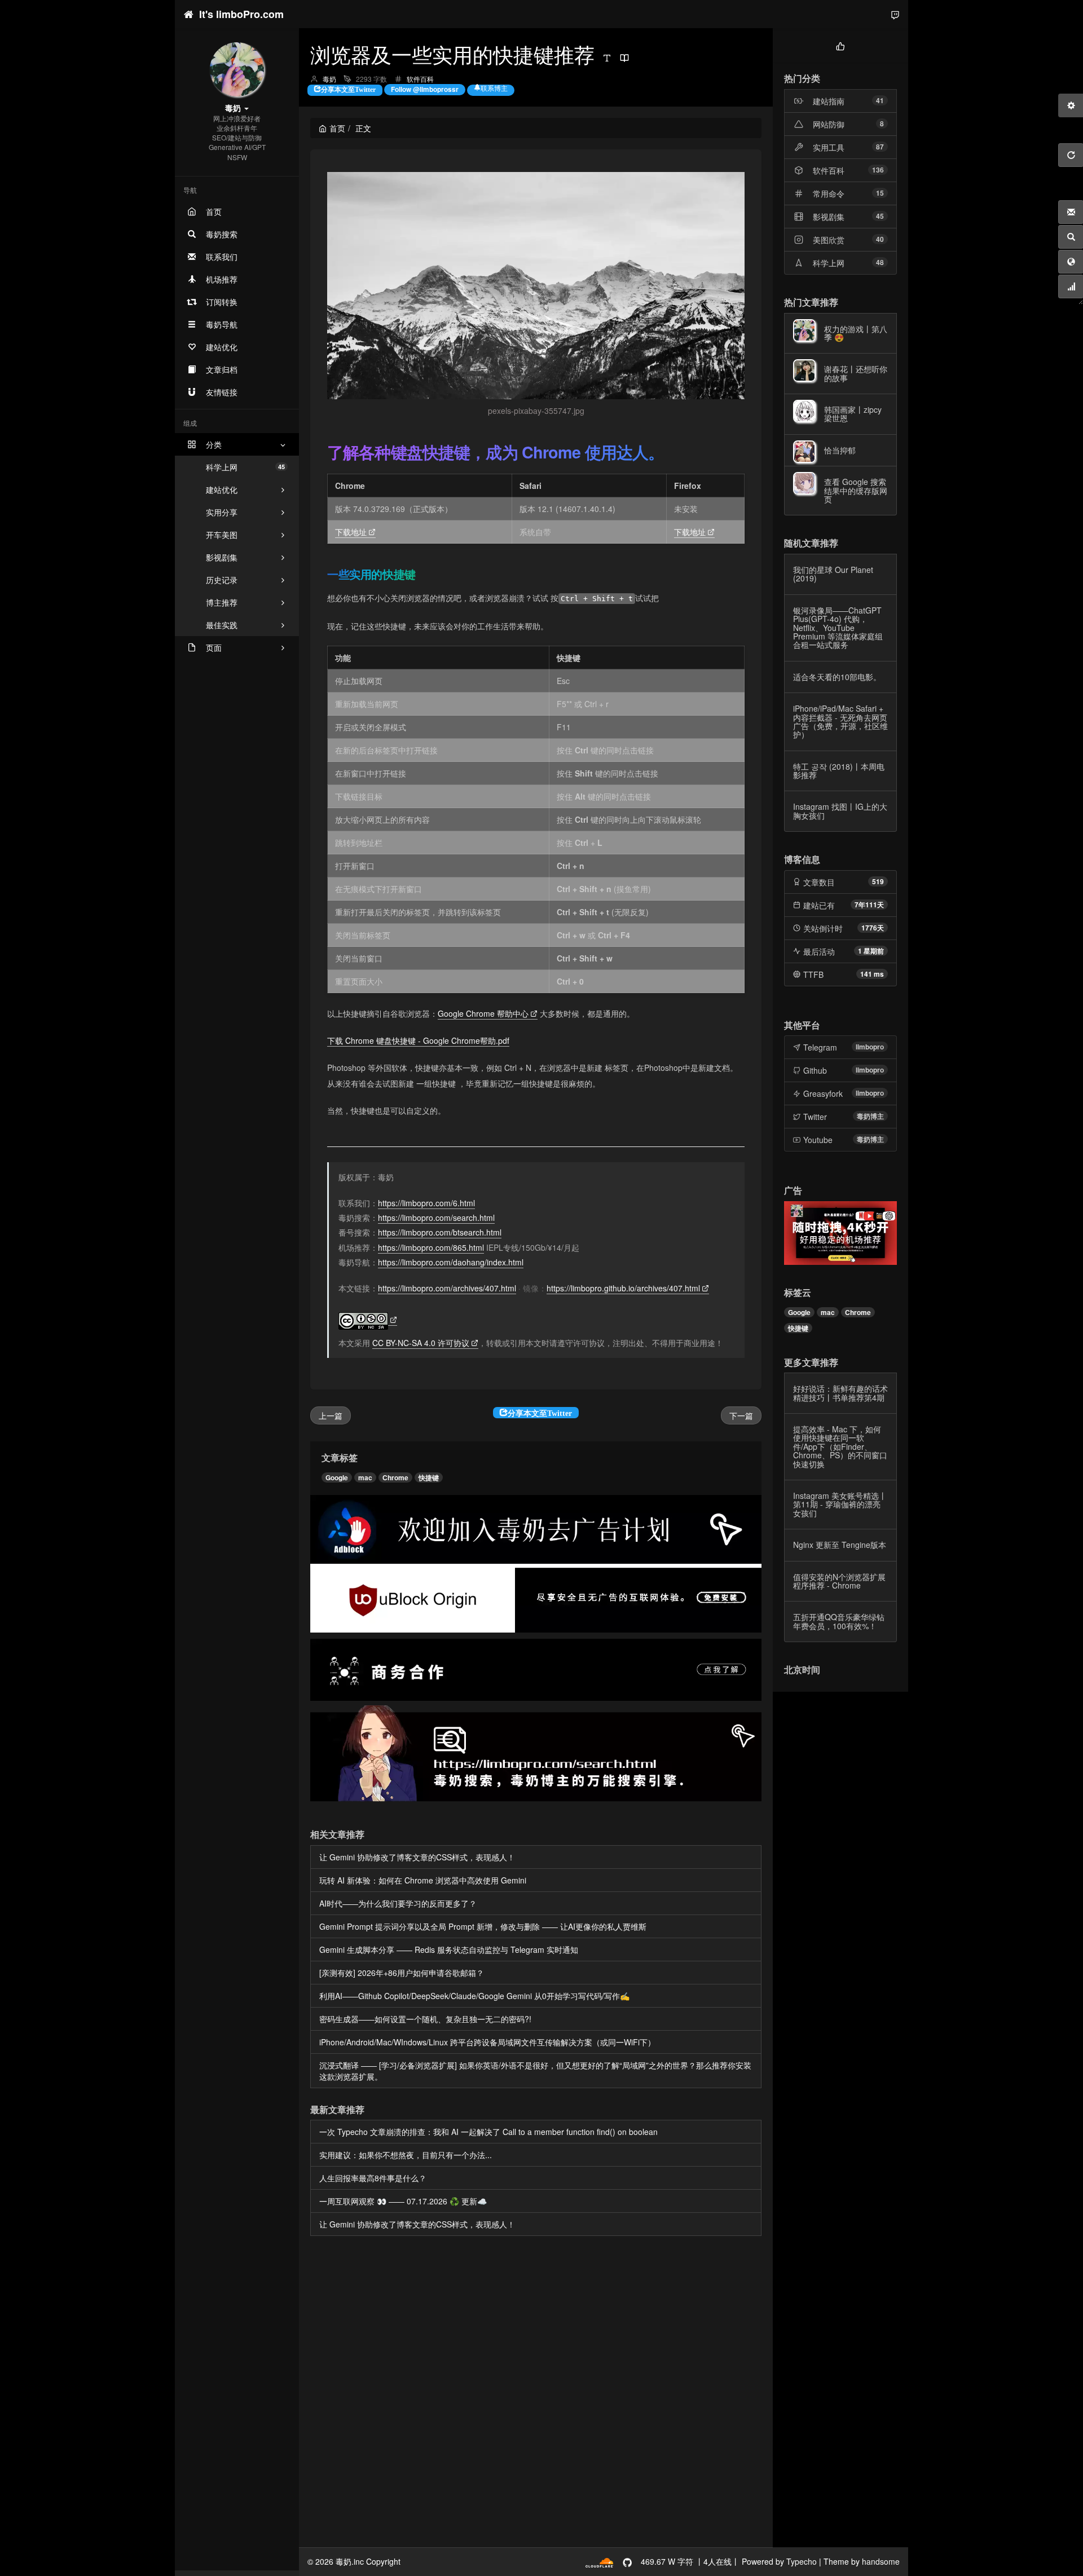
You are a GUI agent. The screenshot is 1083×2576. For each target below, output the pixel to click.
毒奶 (329, 79)
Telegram (820, 1047)
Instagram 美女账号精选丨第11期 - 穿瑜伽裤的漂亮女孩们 (840, 1504)
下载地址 (351, 532)
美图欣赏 (829, 240)
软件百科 (420, 79)
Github (815, 1070)
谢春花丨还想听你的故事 (856, 373)
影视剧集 (829, 217)
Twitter (815, 1117)
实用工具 (829, 147)
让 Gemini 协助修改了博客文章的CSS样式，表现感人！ (417, 1857)
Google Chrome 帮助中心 (483, 1013)
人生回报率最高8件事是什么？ (373, 2178)
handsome (881, 2561)
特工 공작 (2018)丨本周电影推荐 (839, 771)
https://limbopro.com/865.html (431, 1247)
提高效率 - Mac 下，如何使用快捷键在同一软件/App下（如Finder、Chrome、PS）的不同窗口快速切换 (840, 1446)
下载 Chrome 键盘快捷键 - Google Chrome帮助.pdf (418, 1040)
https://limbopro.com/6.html (426, 1203)
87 (880, 147)
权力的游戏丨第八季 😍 (856, 333)
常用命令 (829, 193)
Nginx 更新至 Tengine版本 (840, 1545)
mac (365, 1477)
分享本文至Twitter (348, 89)
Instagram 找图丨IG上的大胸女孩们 (840, 811)
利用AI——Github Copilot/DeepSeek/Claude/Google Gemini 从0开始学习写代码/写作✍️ (474, 1996)
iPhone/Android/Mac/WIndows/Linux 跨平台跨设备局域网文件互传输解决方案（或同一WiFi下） (487, 2042)
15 (880, 193)
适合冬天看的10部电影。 (837, 677)
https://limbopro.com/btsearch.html (440, 1232)
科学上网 (245, 467)
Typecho (802, 2561)
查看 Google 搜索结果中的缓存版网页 (856, 490)
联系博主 (494, 88)
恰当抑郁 (840, 450)
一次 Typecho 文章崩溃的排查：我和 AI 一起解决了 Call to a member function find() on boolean (488, 2132)
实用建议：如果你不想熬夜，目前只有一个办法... (406, 2155)
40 (880, 239)
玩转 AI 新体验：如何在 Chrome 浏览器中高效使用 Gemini (423, 1880)
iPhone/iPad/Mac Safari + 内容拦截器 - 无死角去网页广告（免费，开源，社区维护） (840, 721)
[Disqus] (536, 2393)
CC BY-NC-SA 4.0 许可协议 (421, 1343)
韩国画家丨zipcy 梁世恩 (853, 414)
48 (880, 262)
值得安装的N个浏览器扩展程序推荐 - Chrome (839, 1581)
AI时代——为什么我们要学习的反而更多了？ (398, 1903)
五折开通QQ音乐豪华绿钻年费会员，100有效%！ (839, 1621)
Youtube (818, 1140)
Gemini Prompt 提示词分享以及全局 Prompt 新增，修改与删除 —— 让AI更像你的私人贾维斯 (483, 1926)
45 (880, 216)
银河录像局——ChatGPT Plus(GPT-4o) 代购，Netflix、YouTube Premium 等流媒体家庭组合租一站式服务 (838, 628)
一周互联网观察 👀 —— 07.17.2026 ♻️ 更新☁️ (403, 2201)
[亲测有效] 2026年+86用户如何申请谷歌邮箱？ (402, 1973)
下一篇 (741, 1415)
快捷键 (429, 1477)
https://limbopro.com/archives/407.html (447, 1288)
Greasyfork (823, 1093)
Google (337, 1477)
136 (878, 170)
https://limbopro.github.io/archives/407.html (623, 1288)
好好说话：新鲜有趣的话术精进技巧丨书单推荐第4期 (840, 1393)
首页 (337, 128)
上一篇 (331, 1415)
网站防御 (829, 124)
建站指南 (829, 101)
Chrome (395, 1477)
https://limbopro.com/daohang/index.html (451, 1262)
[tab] (840, 45)
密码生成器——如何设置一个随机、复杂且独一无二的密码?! (425, 2019)
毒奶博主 (870, 1116)
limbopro (870, 1047)
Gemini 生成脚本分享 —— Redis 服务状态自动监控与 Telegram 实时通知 (449, 1949)
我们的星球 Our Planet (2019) (833, 574)
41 (880, 100)
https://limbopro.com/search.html (436, 1218)
